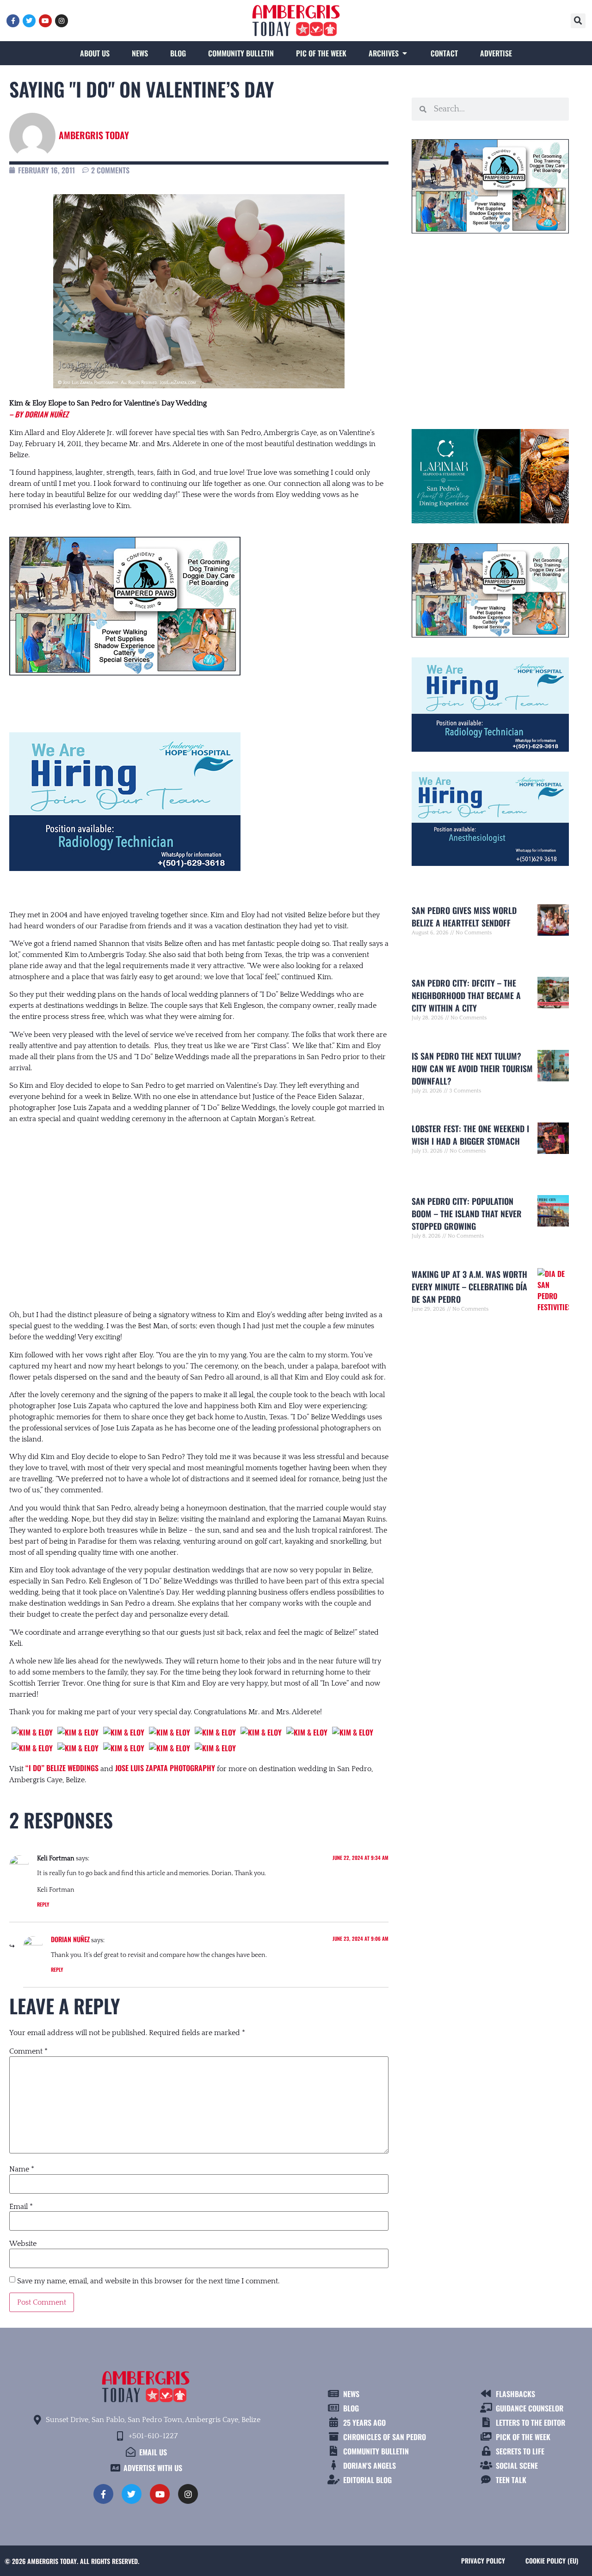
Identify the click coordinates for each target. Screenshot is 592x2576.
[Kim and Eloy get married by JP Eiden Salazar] (32, 1732)
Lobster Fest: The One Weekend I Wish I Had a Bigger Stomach (470, 1135)
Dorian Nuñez (70, 1939)
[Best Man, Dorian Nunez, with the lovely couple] (124, 1732)
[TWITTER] (29, 21)
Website (23, 2244)
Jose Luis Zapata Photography (165, 1768)
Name (22, 2169)
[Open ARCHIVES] (405, 53)
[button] (578, 21)
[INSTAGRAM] (62, 21)
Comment (28, 2051)
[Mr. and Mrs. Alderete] (353, 1732)
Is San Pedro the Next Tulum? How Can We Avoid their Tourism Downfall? (472, 1068)
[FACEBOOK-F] (13, 21)
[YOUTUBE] (45, 21)
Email (21, 2207)
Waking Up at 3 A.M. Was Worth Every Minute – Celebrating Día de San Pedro (469, 1287)
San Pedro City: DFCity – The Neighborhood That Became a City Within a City (466, 995)
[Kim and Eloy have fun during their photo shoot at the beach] (215, 1732)
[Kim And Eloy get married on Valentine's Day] (78, 1732)
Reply (43, 1904)
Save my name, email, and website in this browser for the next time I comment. (148, 2281)
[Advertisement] (199, 1208)
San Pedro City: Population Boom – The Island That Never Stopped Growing (467, 1214)
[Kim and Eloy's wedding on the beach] (78, 1748)
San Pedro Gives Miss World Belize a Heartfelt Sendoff (464, 917)
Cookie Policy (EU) (552, 2561)
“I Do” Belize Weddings (62, 1768)
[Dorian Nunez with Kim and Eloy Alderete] (32, 1748)
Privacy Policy (483, 2561)
